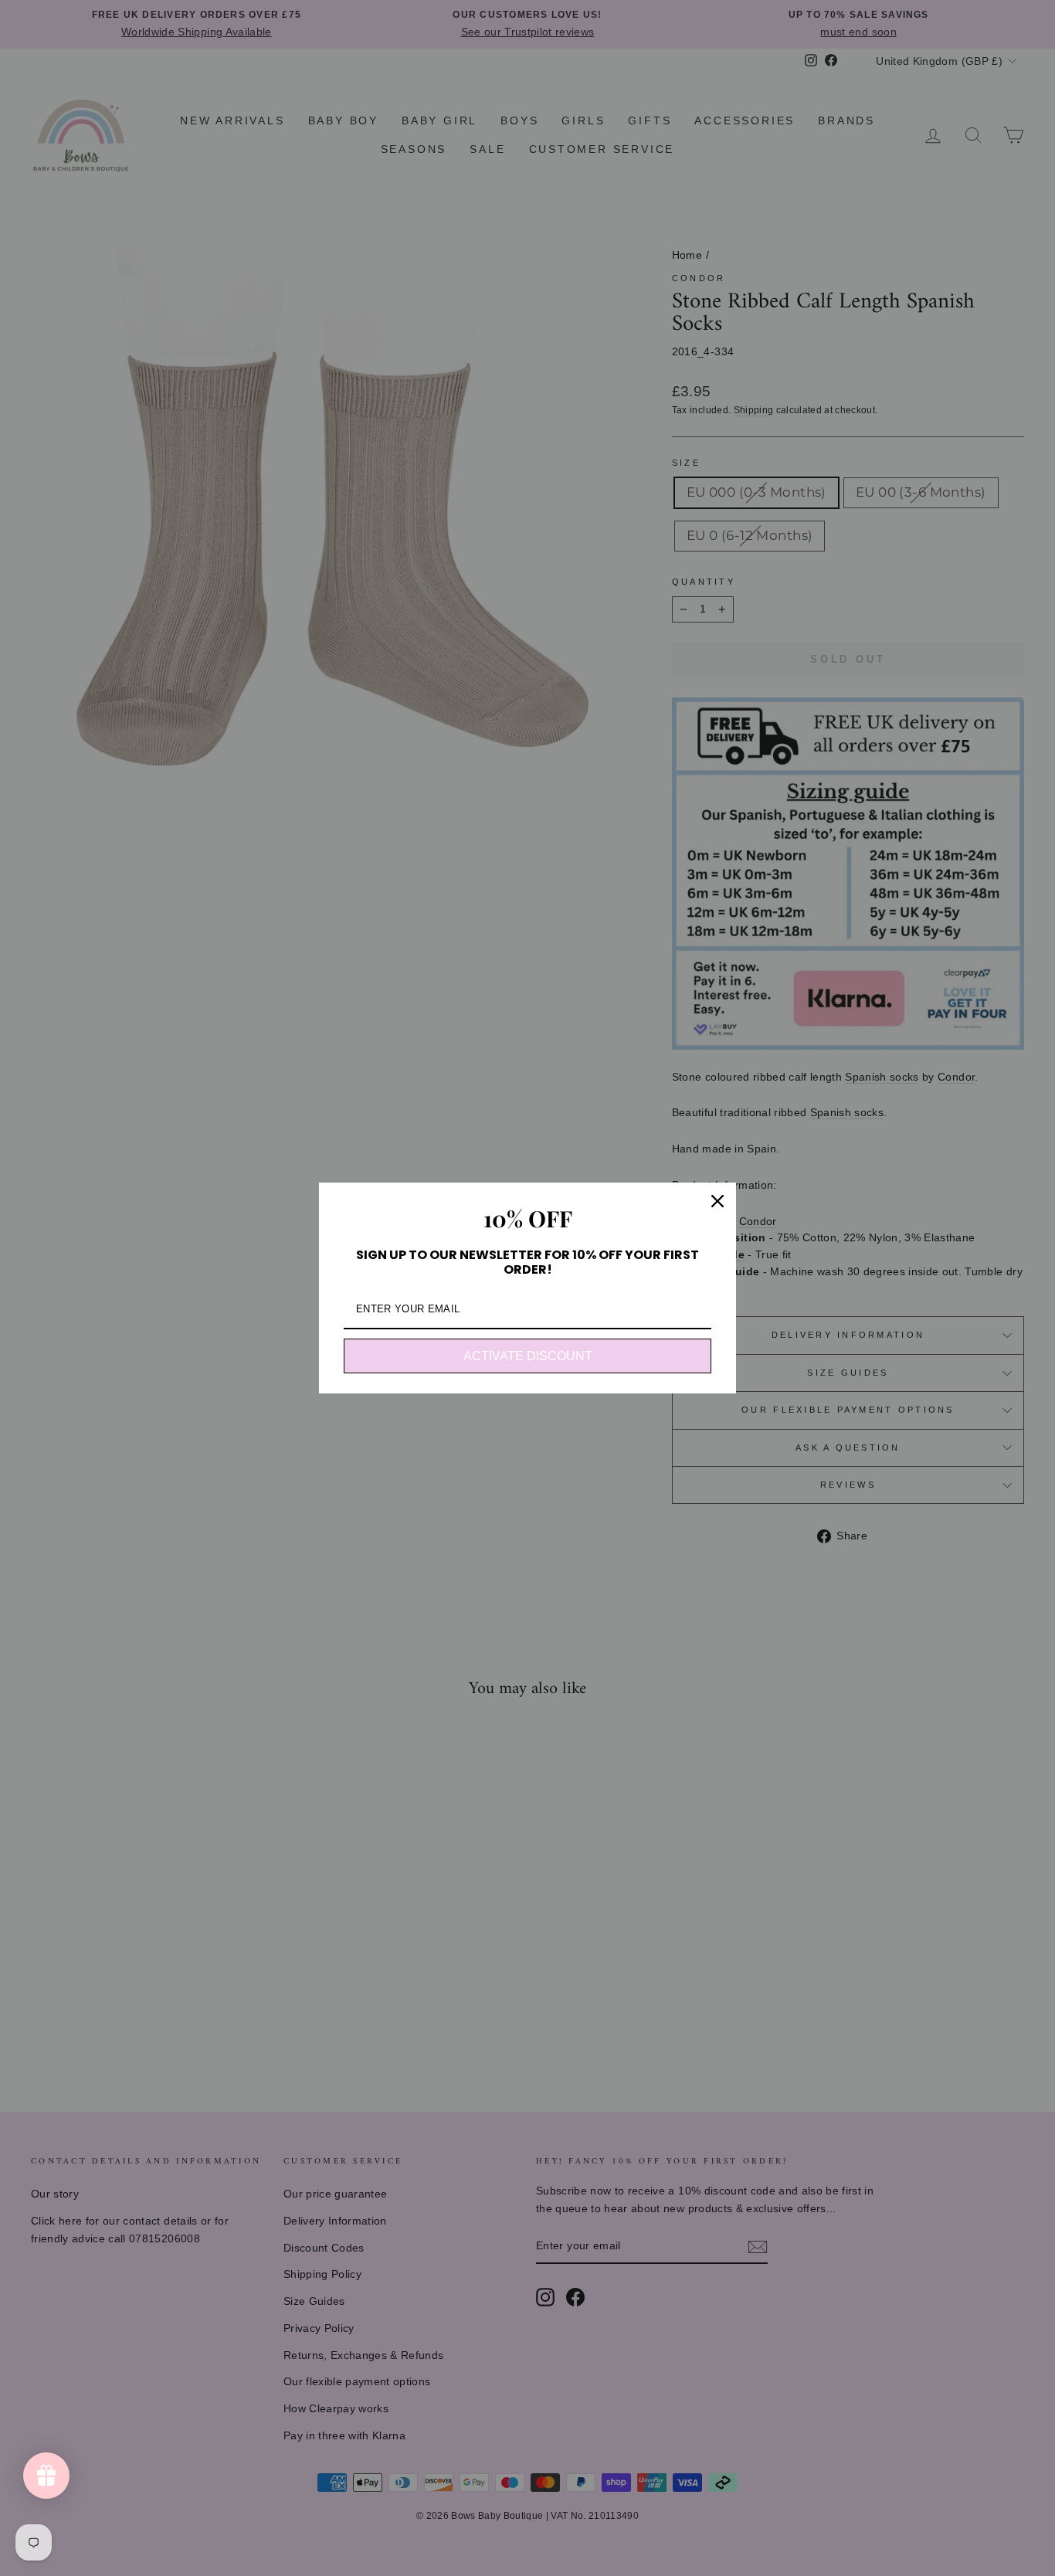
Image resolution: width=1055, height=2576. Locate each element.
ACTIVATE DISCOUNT (528, 1356)
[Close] (717, 1201)
